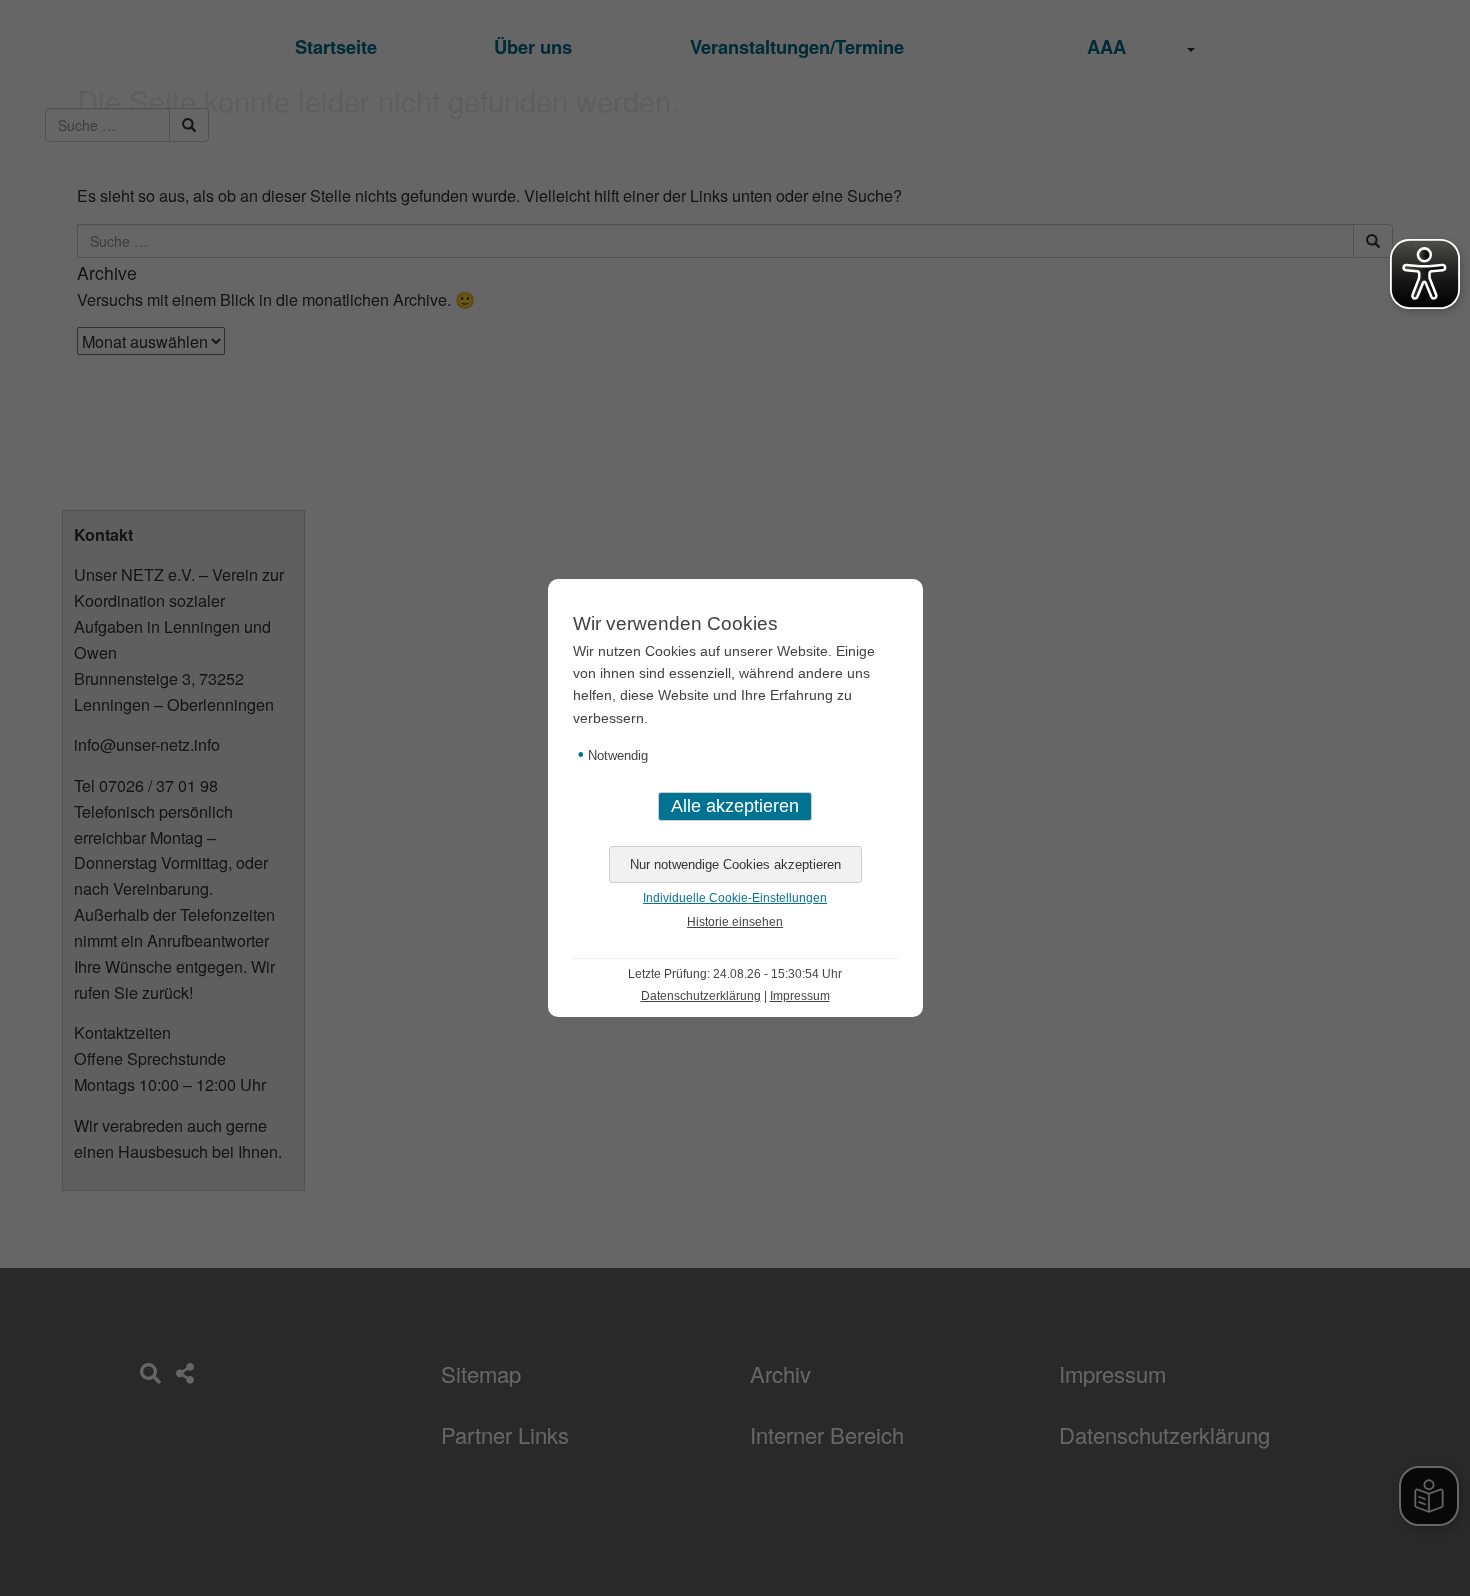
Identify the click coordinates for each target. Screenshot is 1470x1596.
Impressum (800, 996)
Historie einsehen (735, 922)
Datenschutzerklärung (701, 996)
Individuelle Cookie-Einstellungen (735, 898)
